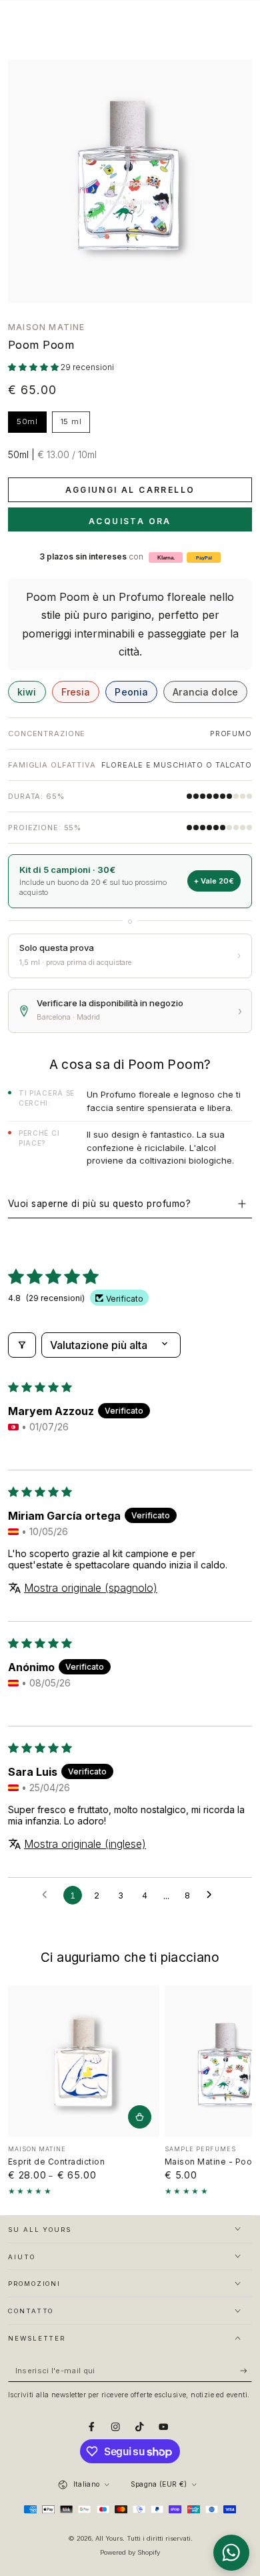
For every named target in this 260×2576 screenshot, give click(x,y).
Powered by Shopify (130, 2552)
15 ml (75, 425)
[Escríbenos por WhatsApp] (231, 2553)
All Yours (109, 2538)
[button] (34, 367)
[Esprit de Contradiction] (84, 2061)
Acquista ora (130, 521)
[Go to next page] (213, 1895)
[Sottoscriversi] (246, 2371)
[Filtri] (22, 1345)
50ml (31, 425)
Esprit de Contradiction (56, 2162)
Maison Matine (47, 327)
